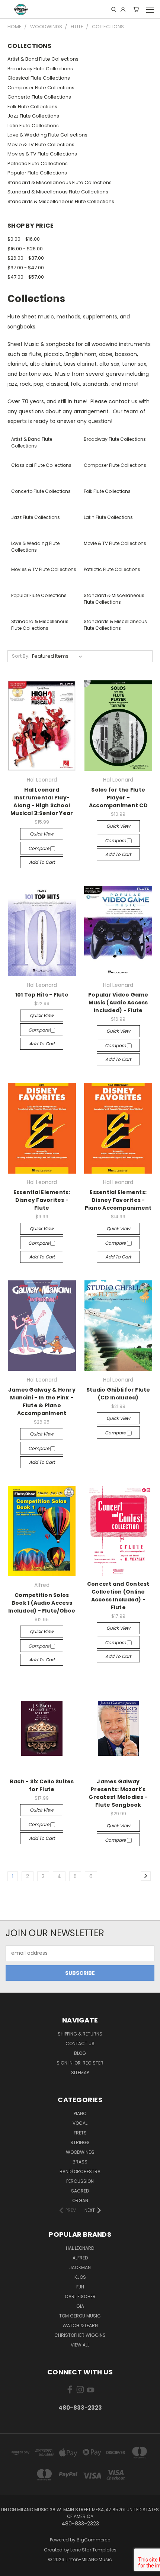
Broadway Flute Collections (40, 69)
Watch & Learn (80, 2325)
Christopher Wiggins (80, 2335)
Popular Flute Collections (37, 173)
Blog (80, 2053)
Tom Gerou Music (80, 2316)
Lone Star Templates (93, 2550)
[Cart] (136, 9)
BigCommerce (93, 2540)
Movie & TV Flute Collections (41, 145)
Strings (80, 2142)
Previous (12, 2569)
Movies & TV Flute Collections (42, 154)
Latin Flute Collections (33, 126)
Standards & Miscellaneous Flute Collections (61, 201)
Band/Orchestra (80, 2171)
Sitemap (80, 2073)
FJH (80, 2287)
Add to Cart (42, 862)
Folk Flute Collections (32, 107)
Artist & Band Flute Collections (43, 59)
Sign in (65, 2063)
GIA (80, 2306)
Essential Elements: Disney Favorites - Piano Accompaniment (118, 1200)
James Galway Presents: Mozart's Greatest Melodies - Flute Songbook (118, 1793)
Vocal (80, 2123)
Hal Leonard (80, 2248)
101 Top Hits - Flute (42, 995)
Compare (39, 848)
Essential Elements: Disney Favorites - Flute (42, 1200)
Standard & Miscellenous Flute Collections (58, 192)
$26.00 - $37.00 (26, 258)
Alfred (80, 2258)
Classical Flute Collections (39, 78)
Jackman (80, 2267)
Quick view (42, 834)
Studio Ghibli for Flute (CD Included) (118, 1394)
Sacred (80, 2191)
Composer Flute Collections (41, 88)
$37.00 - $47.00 (26, 268)
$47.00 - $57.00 (26, 277)
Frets (80, 2133)
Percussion (80, 2181)
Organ (80, 2200)
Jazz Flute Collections (33, 116)
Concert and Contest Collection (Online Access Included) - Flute (118, 1596)
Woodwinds (80, 2152)
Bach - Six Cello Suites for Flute (42, 1785)
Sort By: (21, 656)
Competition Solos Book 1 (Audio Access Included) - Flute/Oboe (42, 1603)
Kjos (80, 2277)
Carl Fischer (80, 2296)
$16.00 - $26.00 (25, 249)
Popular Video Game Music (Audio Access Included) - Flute (118, 1003)
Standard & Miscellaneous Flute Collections (60, 182)
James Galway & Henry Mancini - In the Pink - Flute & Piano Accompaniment (42, 1401)
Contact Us (80, 2044)
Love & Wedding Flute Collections (47, 135)
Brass (80, 2162)
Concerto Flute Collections (39, 97)
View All (80, 2345)
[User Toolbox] (123, 9)
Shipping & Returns (80, 2034)
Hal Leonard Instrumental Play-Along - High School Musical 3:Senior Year (42, 801)
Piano (80, 2113)
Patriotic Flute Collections (38, 163)
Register (93, 2063)
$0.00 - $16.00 (24, 239)
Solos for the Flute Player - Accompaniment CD (118, 798)
